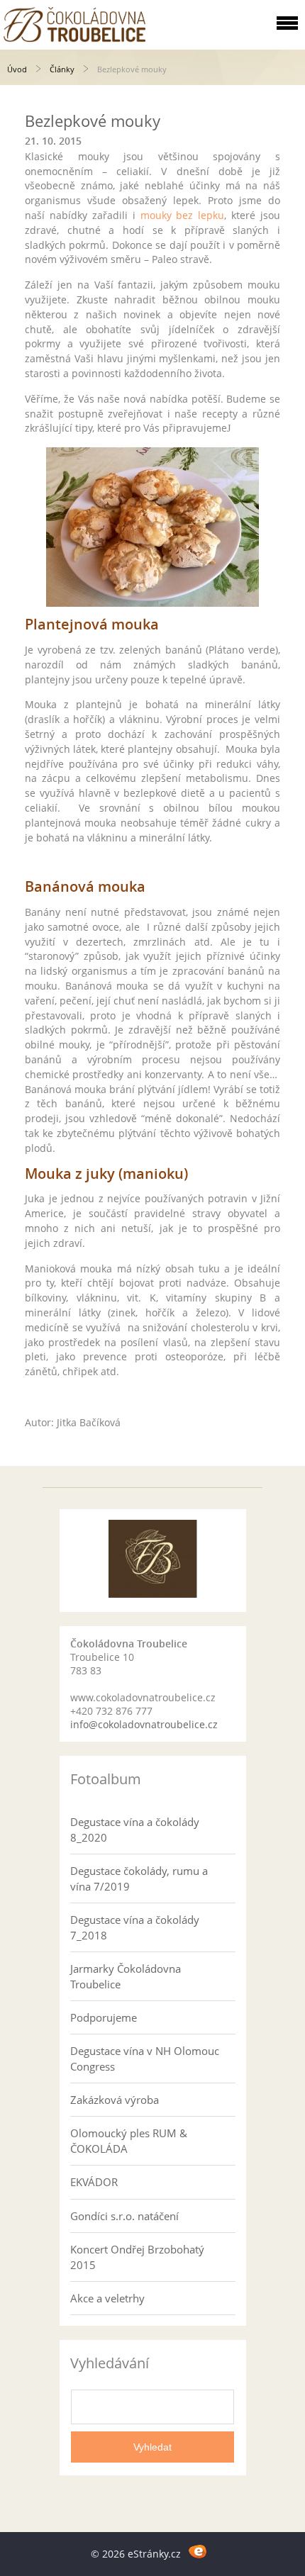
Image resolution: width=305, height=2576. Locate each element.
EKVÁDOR (94, 2182)
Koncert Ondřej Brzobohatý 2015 (137, 2257)
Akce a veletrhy (107, 2298)
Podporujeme (104, 2017)
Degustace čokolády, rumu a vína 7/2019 (139, 1878)
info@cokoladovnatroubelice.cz (144, 1724)
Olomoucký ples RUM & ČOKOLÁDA (129, 2141)
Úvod (17, 69)
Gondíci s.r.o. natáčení (124, 2216)
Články (62, 69)
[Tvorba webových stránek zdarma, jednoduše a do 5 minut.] (198, 2552)
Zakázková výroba (115, 2100)
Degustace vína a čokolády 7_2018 (135, 1927)
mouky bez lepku (183, 215)
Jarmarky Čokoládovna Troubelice (126, 1976)
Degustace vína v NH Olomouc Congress (145, 2059)
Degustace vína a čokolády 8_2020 (135, 1830)
